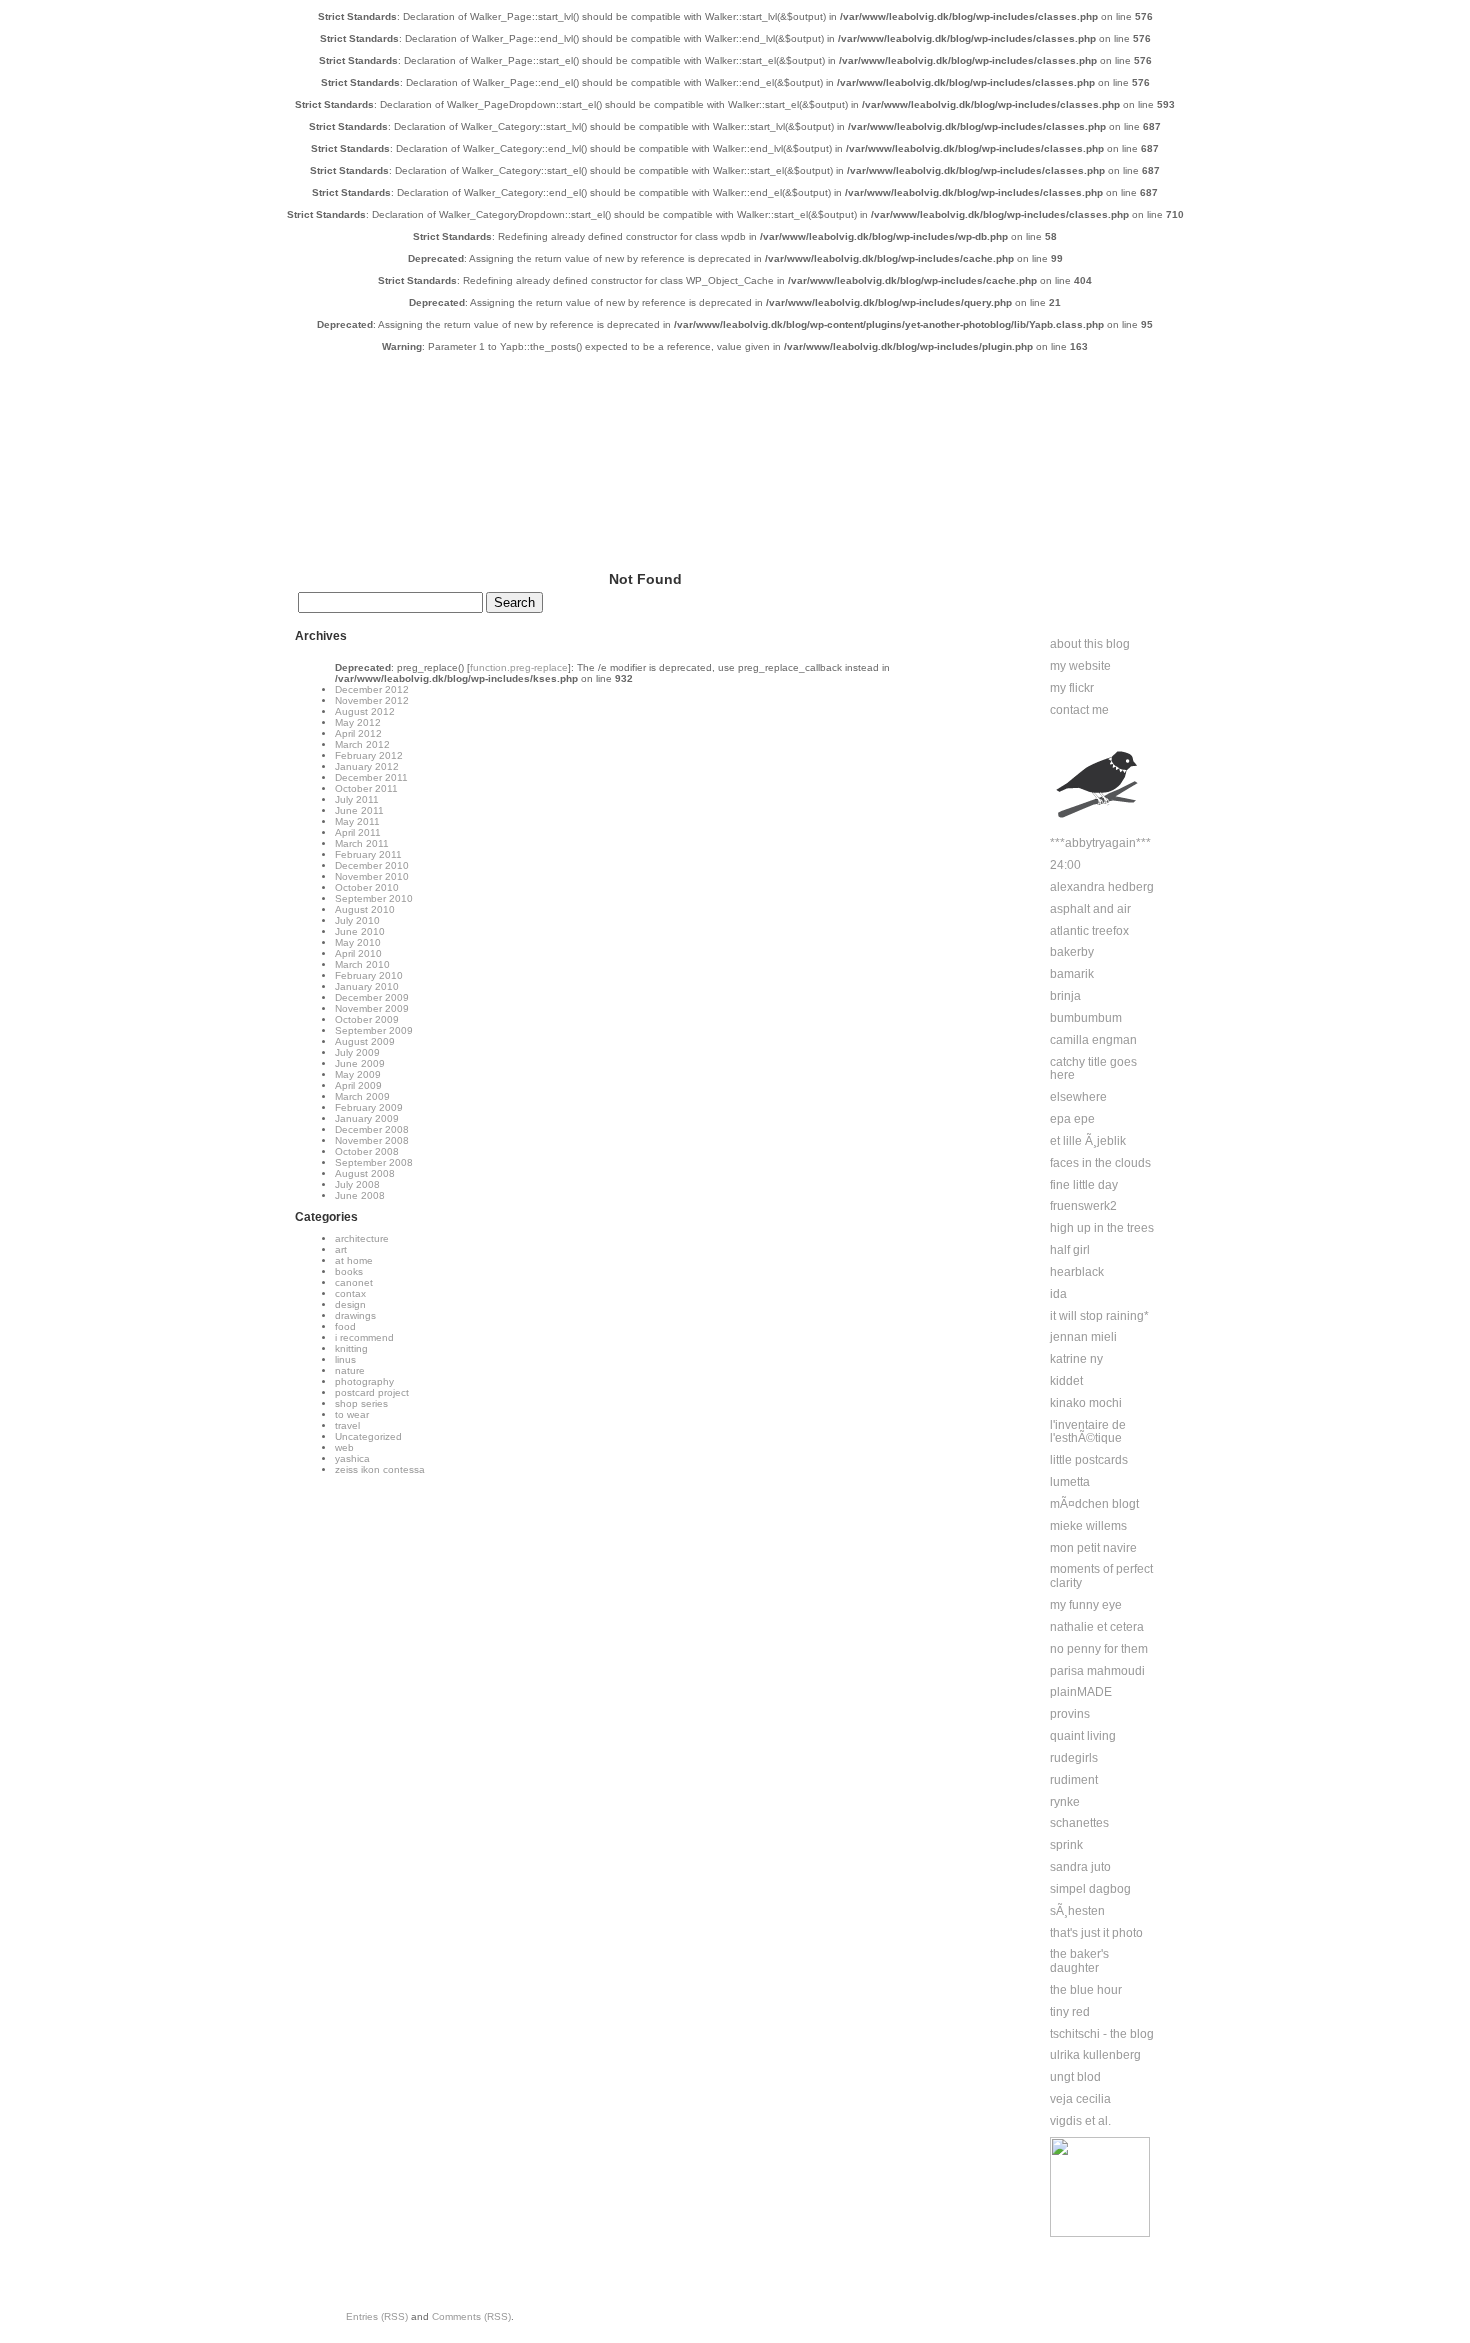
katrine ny (1076, 1359)
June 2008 (360, 1195)
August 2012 (365, 711)
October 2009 (367, 1019)
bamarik (1072, 974)
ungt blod (1075, 2077)
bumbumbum (1086, 1018)
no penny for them (1099, 1649)
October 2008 (367, 1151)
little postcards (1089, 1460)
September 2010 (374, 898)
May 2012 (358, 722)
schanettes (1079, 1823)
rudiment (1074, 1780)
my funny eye (1086, 1605)
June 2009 (360, 1063)
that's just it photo (1096, 1933)
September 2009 (374, 1030)
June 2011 (359, 810)
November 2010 (372, 876)
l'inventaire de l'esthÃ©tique (1088, 1432)
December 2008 (372, 1129)
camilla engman (1093, 1040)
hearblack (1077, 1272)
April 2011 (358, 832)
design (350, 1304)
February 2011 (368, 854)
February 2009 (369, 1107)
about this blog (1090, 644)
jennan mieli (1083, 1337)
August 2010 (365, 909)
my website (1080, 666)
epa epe (1072, 1119)
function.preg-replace (519, 667)
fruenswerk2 (1083, 1206)
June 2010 (360, 931)
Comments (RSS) (471, 2316)
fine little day (1084, 1185)
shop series (361, 1403)
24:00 (1065, 865)
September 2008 (374, 1162)
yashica (352, 1458)
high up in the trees (1102, 1228)
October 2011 (366, 788)
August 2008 (365, 1173)
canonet (354, 1282)
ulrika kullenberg (1095, 2055)
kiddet (1066, 1381)
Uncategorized (368, 1436)
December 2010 (372, 865)
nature (350, 1370)
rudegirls (1074, 1758)
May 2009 (358, 1074)
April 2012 (358, 733)
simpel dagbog (1090, 1889)
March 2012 (362, 744)
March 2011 (362, 843)
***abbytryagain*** (1100, 843)
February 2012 (369, 755)
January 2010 (367, 986)
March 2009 (362, 1096)
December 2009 (372, 997)
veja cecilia (1080, 2099)
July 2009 (357, 1052)
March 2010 (362, 964)
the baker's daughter (1079, 1961)
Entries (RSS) (377, 2316)
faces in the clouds (1100, 1163)
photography (364, 1381)
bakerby (1072, 952)
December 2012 (372, 689)
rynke (1065, 1802)
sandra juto (1080, 1867)
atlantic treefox (1089, 931)
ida (1058, 1294)
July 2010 (357, 920)
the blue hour (1086, 1990)
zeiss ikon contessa (380, 1469)
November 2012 (372, 700)
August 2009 (365, 1041)
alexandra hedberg (1102, 887)
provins (1070, 1714)
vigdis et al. (1080, 2121)
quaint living (1083, 1736)
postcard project (372, 1392)
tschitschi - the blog (1102, 2034)
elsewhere (1078, 1097)
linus (345, 1359)
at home (354, 1260)
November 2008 (372, 1140)
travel (347, 1425)
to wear (352, 1414)
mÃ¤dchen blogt (1094, 1504)
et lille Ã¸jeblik (1088, 1141)
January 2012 (367, 766)
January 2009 (367, 1118)
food (345, 1326)
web (344, 1447)
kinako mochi (1086, 1403)
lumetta (1070, 1482)
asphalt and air (1090, 909)
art (341, 1249)
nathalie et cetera (1097, 1627)
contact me (1079, 710)
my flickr (1072, 688)
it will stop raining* (1099, 1316)
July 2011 (357, 799)
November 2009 (372, 1008)
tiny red (1070, 2012)
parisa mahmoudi (1097, 1671)
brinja (1065, 996)
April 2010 (358, 953)
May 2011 (357, 821)
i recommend (364, 1337)
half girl (1070, 1250)
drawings (355, 1315)
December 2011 (371, 777)
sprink (1066, 1845)
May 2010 (358, 942)
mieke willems (1088, 1526)
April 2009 (358, 1085)
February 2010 (369, 975)
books (349, 1271)
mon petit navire (1093, 1548)
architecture (362, 1238)
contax (350, 1293)
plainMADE (1081, 1692)
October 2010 (367, 887)
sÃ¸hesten (1077, 1911)
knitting (351, 1348)
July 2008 (357, 1184)
